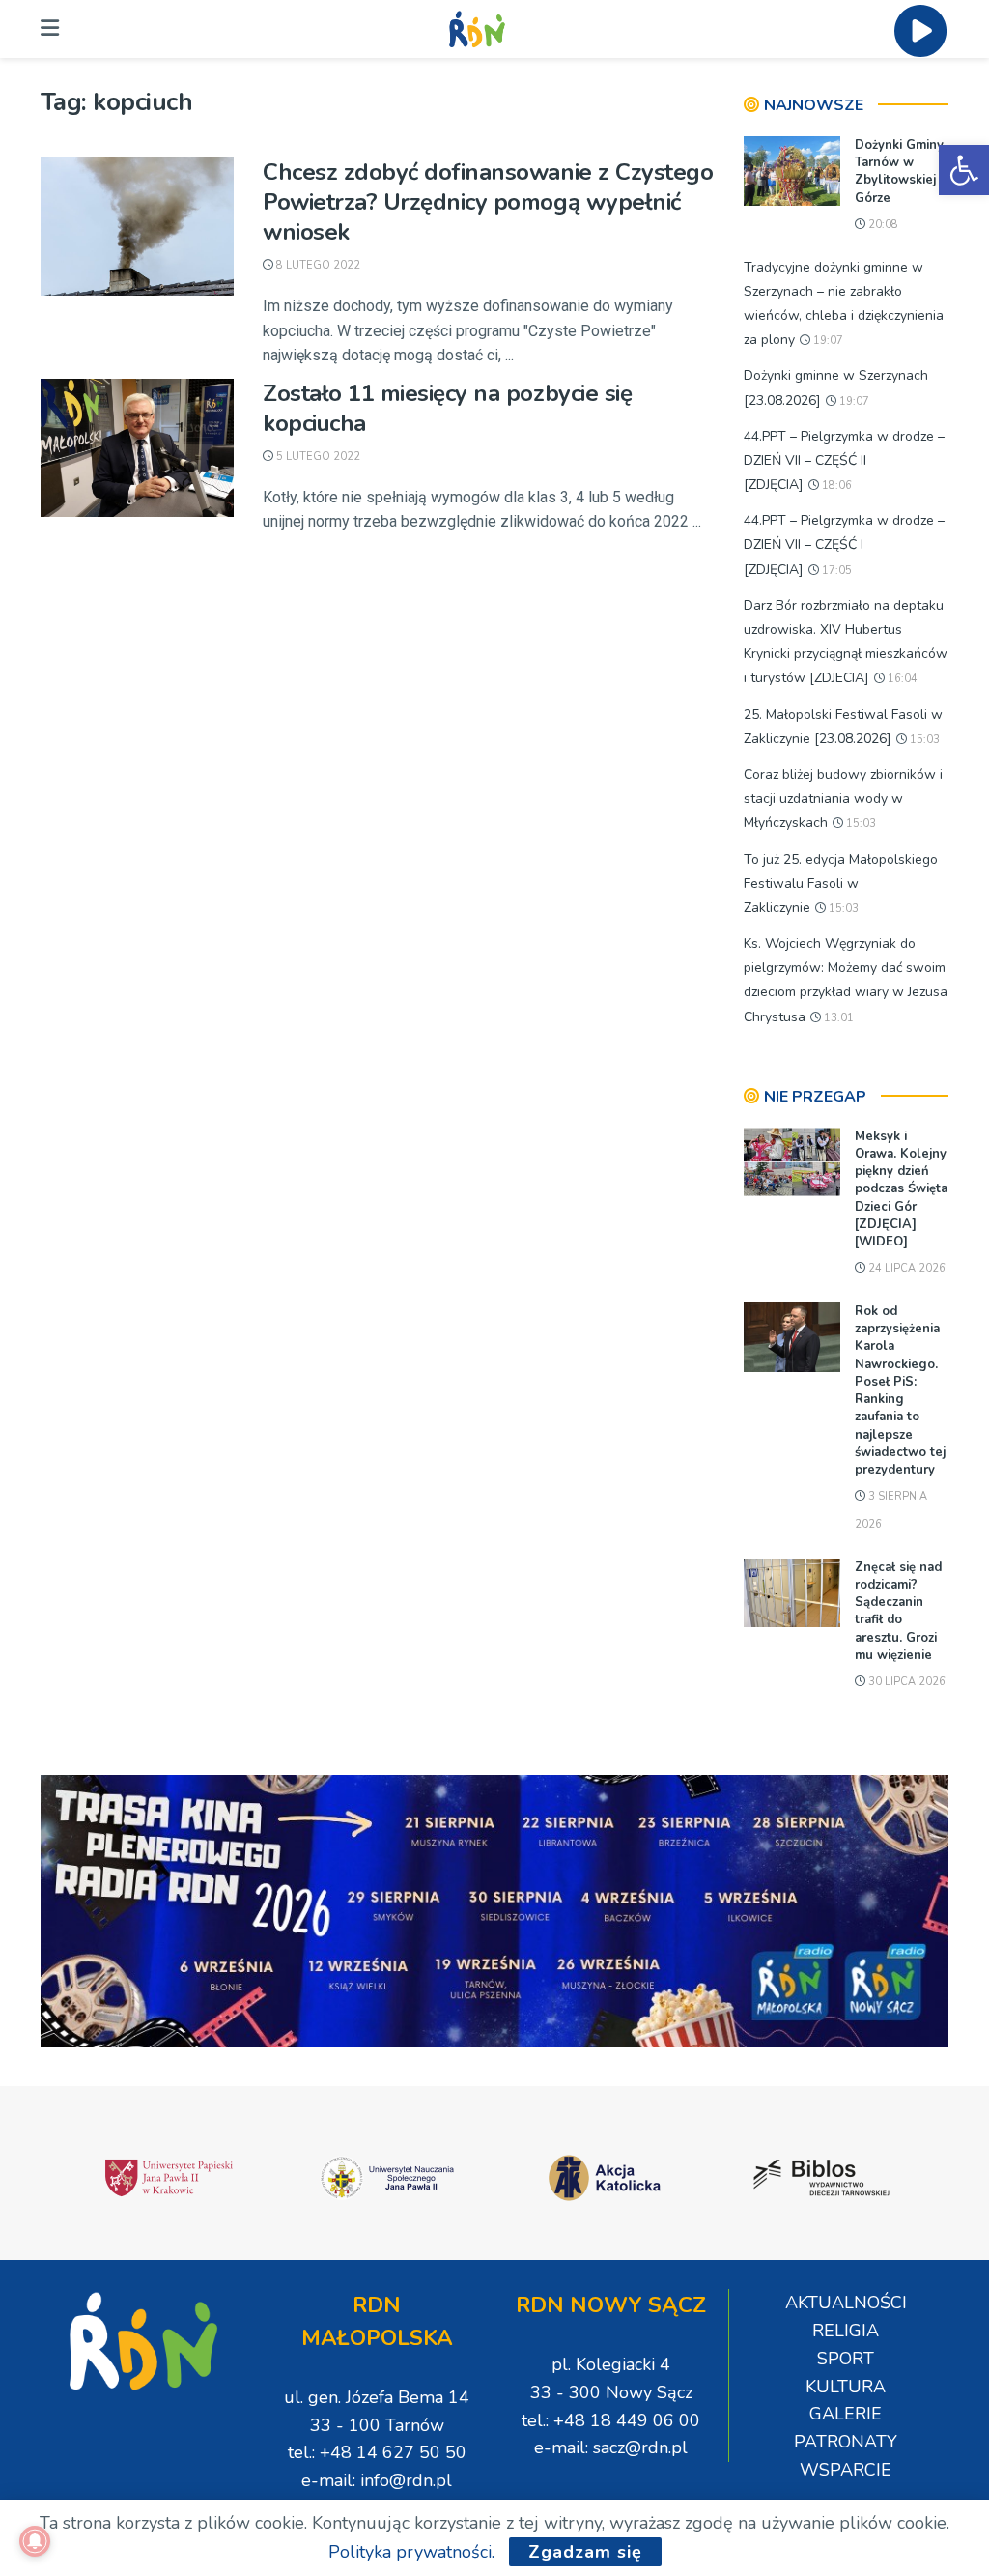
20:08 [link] (882, 225)
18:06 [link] (835, 486)
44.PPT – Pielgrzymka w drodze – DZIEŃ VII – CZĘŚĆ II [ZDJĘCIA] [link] (844, 460)
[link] (964, 170)
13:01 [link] (837, 1018)
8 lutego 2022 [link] (317, 265)
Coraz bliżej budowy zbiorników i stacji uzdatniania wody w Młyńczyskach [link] (843, 799)
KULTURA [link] (846, 2387)
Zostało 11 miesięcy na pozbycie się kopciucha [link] (447, 408)
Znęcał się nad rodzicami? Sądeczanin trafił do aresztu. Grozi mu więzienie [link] (898, 1611)
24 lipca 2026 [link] (905, 1268)
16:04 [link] (901, 679)
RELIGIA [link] (846, 2331)
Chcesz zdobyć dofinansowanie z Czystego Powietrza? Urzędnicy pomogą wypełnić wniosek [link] (488, 202)
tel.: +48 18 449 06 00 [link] (611, 2420)
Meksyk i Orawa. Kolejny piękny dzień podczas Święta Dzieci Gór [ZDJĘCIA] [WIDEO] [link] (901, 1189)
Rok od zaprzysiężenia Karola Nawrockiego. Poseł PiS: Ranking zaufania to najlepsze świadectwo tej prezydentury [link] (900, 1390)
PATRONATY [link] (846, 2442)
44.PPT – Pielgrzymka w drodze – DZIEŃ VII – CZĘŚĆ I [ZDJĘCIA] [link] (844, 544)
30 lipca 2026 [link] (905, 1682)
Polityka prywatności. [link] (411, 2552)
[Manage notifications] (35, 2541)
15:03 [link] (923, 740)
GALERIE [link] (846, 2414)
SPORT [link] (846, 2359)
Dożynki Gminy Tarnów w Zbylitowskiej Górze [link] (899, 172)
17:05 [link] (835, 571)
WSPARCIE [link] (846, 2470)
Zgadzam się (585, 2552)
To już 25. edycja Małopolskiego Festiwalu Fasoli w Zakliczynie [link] (841, 884)
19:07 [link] (827, 341)
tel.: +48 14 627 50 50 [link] (377, 2452)
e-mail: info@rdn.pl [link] (377, 2480)
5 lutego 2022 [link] (317, 457)
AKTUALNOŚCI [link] (846, 2303)
